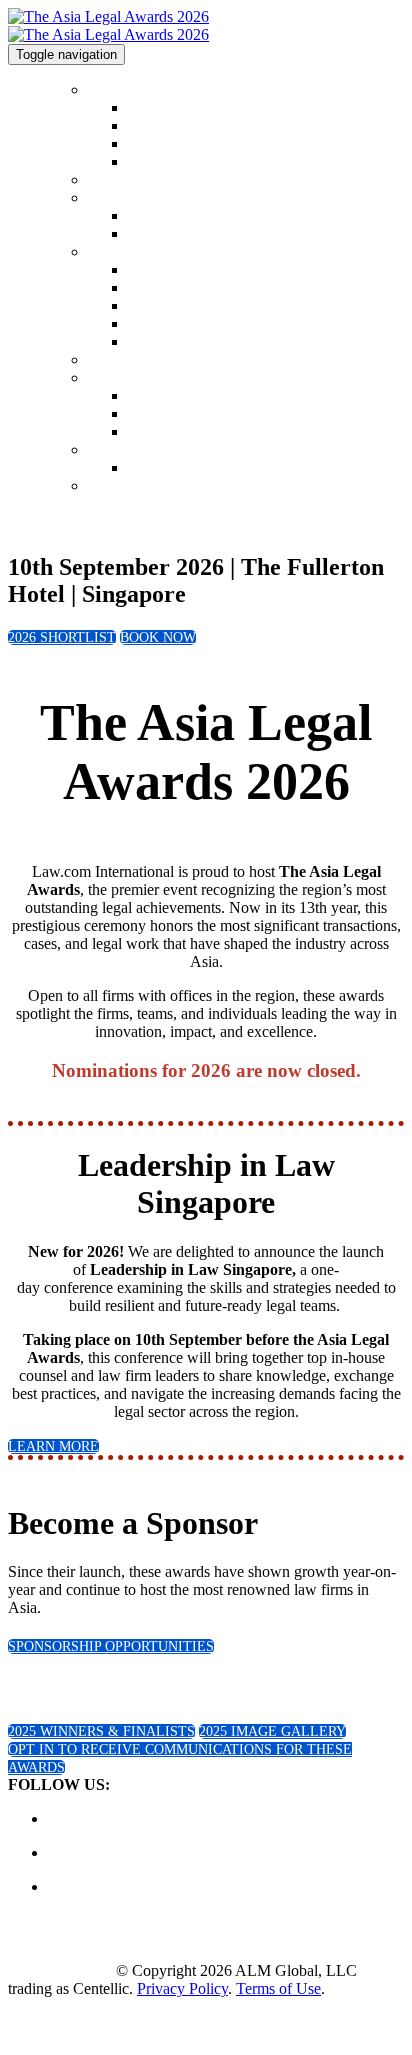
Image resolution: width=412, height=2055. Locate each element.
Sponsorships (125, 378)
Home (105, 90)
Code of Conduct (176, 126)
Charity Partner (171, 432)
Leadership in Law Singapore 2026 (227, 468)
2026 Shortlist (128, 180)
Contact (149, 144)
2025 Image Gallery (184, 234)
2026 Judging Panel (183, 306)
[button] (62, 637)
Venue (105, 360)
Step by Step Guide (183, 324)
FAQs (144, 288)
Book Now (118, 486)
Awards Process (172, 342)
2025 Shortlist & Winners (160, 198)
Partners (151, 414)
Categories (117, 252)
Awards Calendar (176, 162)
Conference (120, 450)
